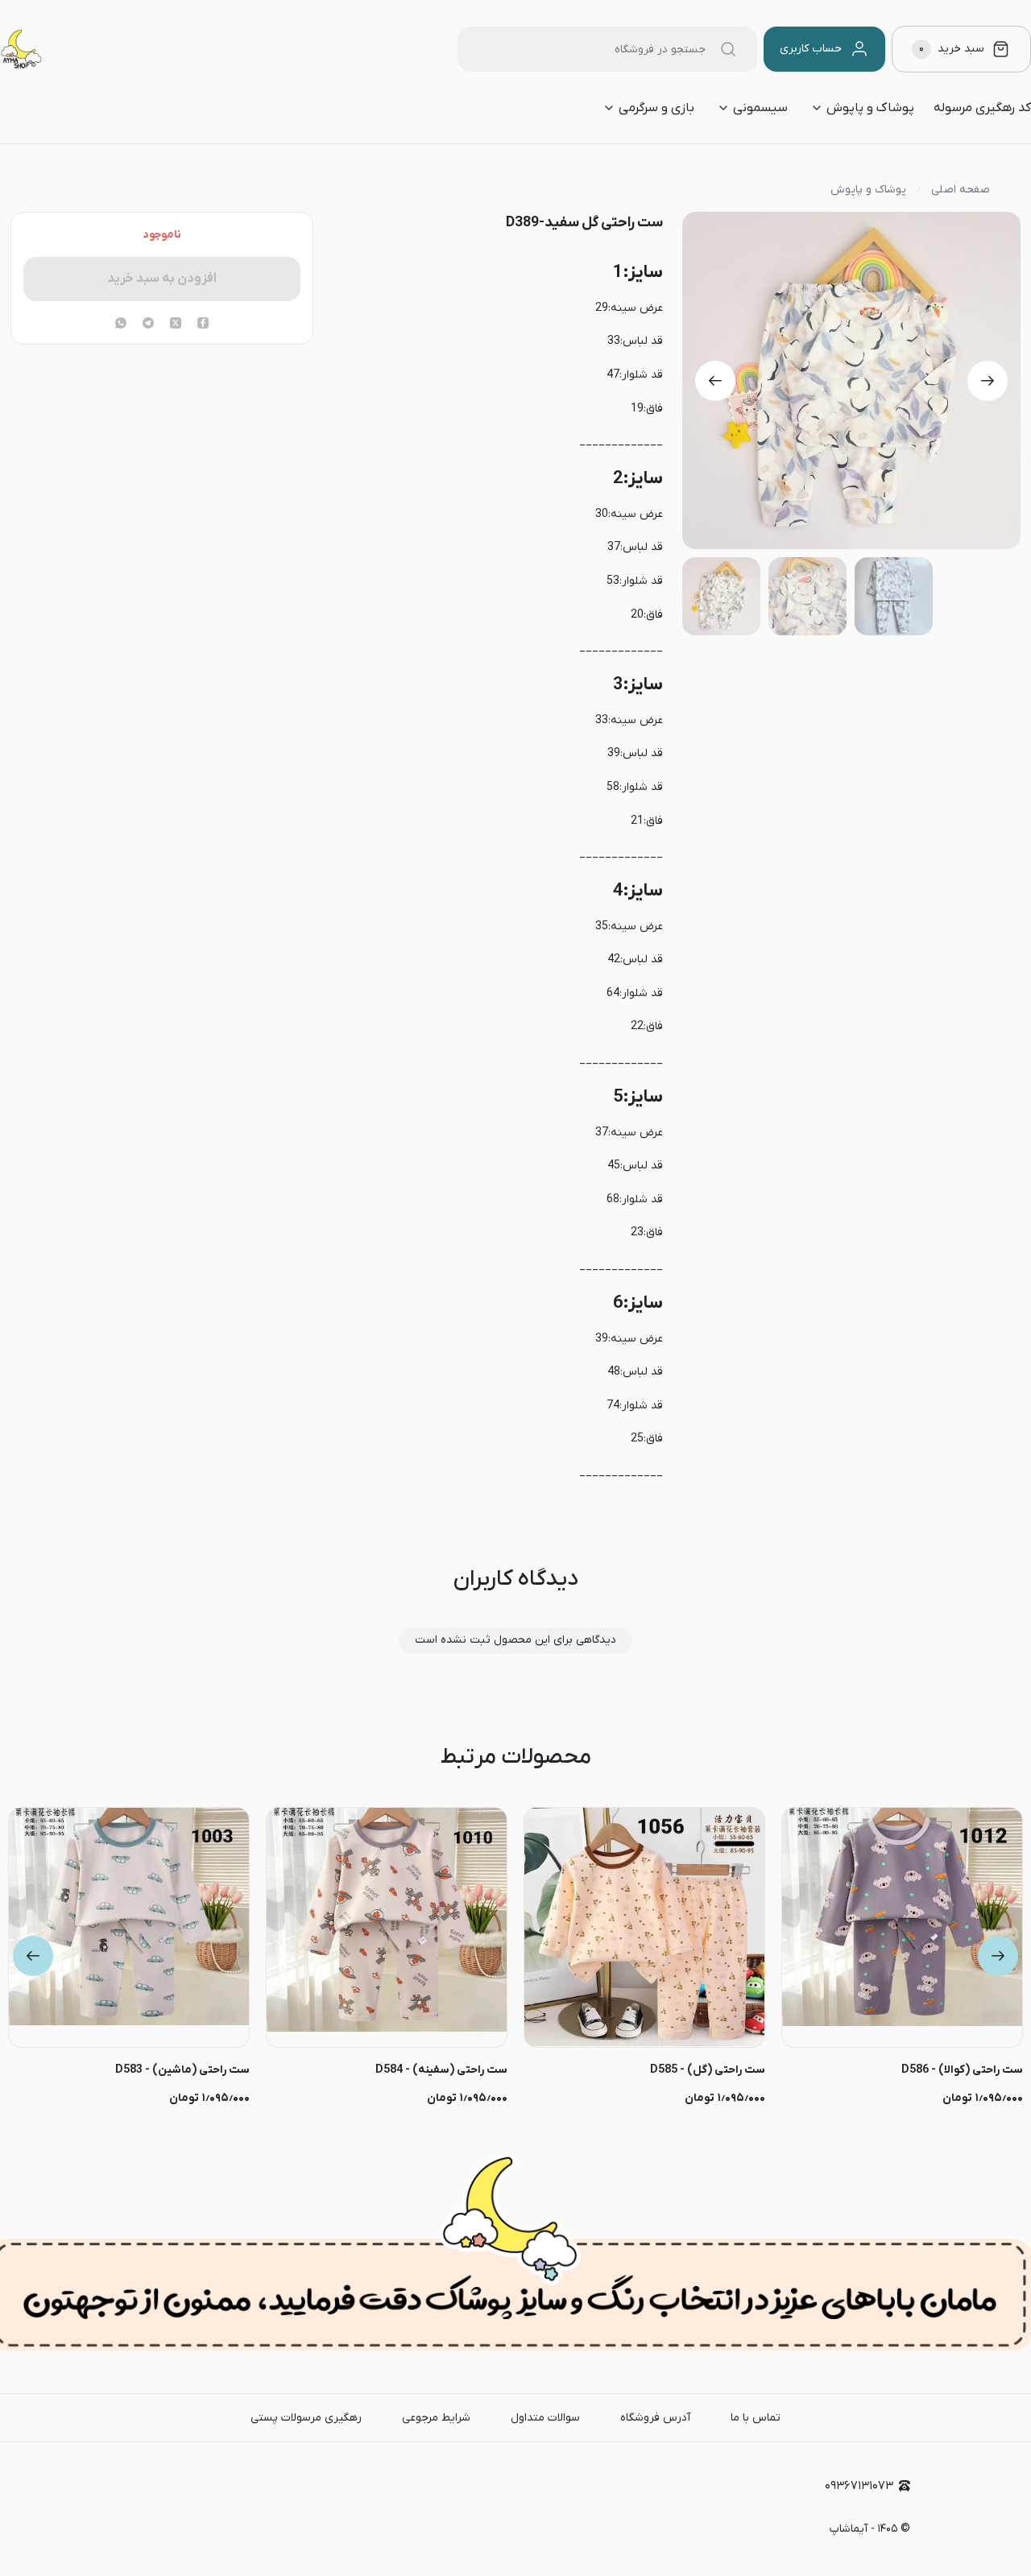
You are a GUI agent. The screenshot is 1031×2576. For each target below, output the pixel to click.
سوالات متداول (545, 2418)
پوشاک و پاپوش (870, 108)
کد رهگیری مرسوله (982, 108)
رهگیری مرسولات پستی (306, 2418)
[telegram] (148, 325)
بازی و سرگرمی (656, 108)
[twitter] (176, 325)
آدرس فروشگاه (655, 2418)
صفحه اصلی (961, 190)
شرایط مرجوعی (436, 2418)
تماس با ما (756, 2418)
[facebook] (203, 325)
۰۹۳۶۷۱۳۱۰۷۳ (859, 2486)
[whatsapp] (121, 325)
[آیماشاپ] (21, 49)
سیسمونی (760, 108)
